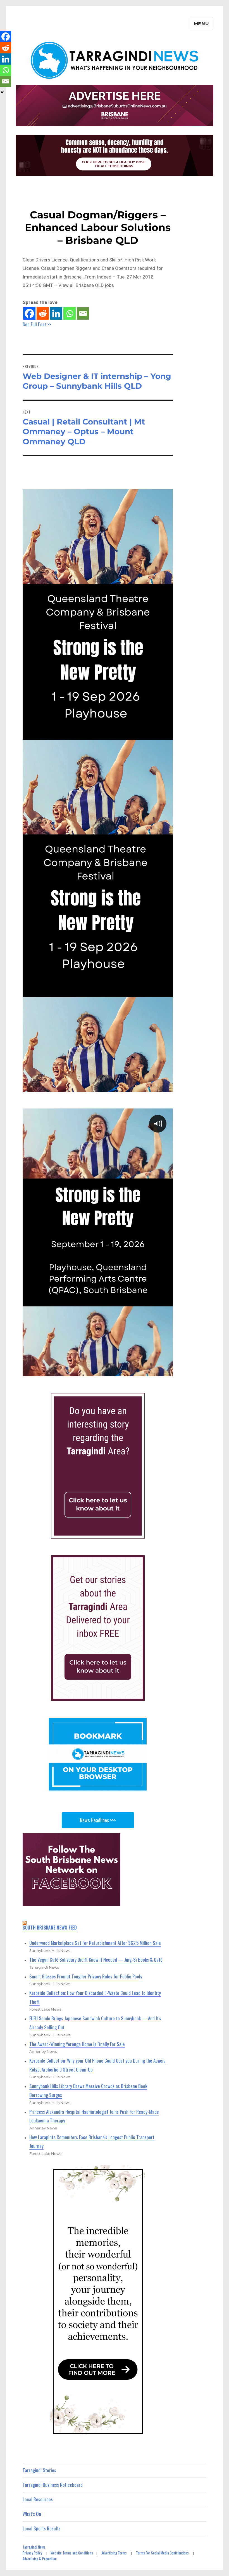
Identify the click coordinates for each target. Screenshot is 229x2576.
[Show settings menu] (154, 1371)
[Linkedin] (56, 313)
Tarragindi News (34, 2547)
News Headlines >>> (98, 1820)
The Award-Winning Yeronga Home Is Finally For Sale (77, 2044)
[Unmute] (142, 1371)
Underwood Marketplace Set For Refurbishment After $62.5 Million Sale (95, 1943)
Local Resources (38, 2499)
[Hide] (2, 92)
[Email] (83, 313)
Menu (201, 24)
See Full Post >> (37, 324)
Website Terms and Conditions (72, 2553)
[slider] (91, 1371)
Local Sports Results (42, 2528)
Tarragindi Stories (39, 2470)
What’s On (32, 2514)
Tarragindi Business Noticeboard (53, 2485)
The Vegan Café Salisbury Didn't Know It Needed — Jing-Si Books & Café (96, 1960)
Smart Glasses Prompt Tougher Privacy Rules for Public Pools (86, 1976)
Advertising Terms (114, 2553)
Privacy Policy (32, 2553)
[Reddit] (43, 313)
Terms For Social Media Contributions (162, 2553)
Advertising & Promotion (40, 2559)
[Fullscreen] (167, 1371)
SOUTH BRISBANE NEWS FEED (50, 1928)
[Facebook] (29, 313)
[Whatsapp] (70, 313)
